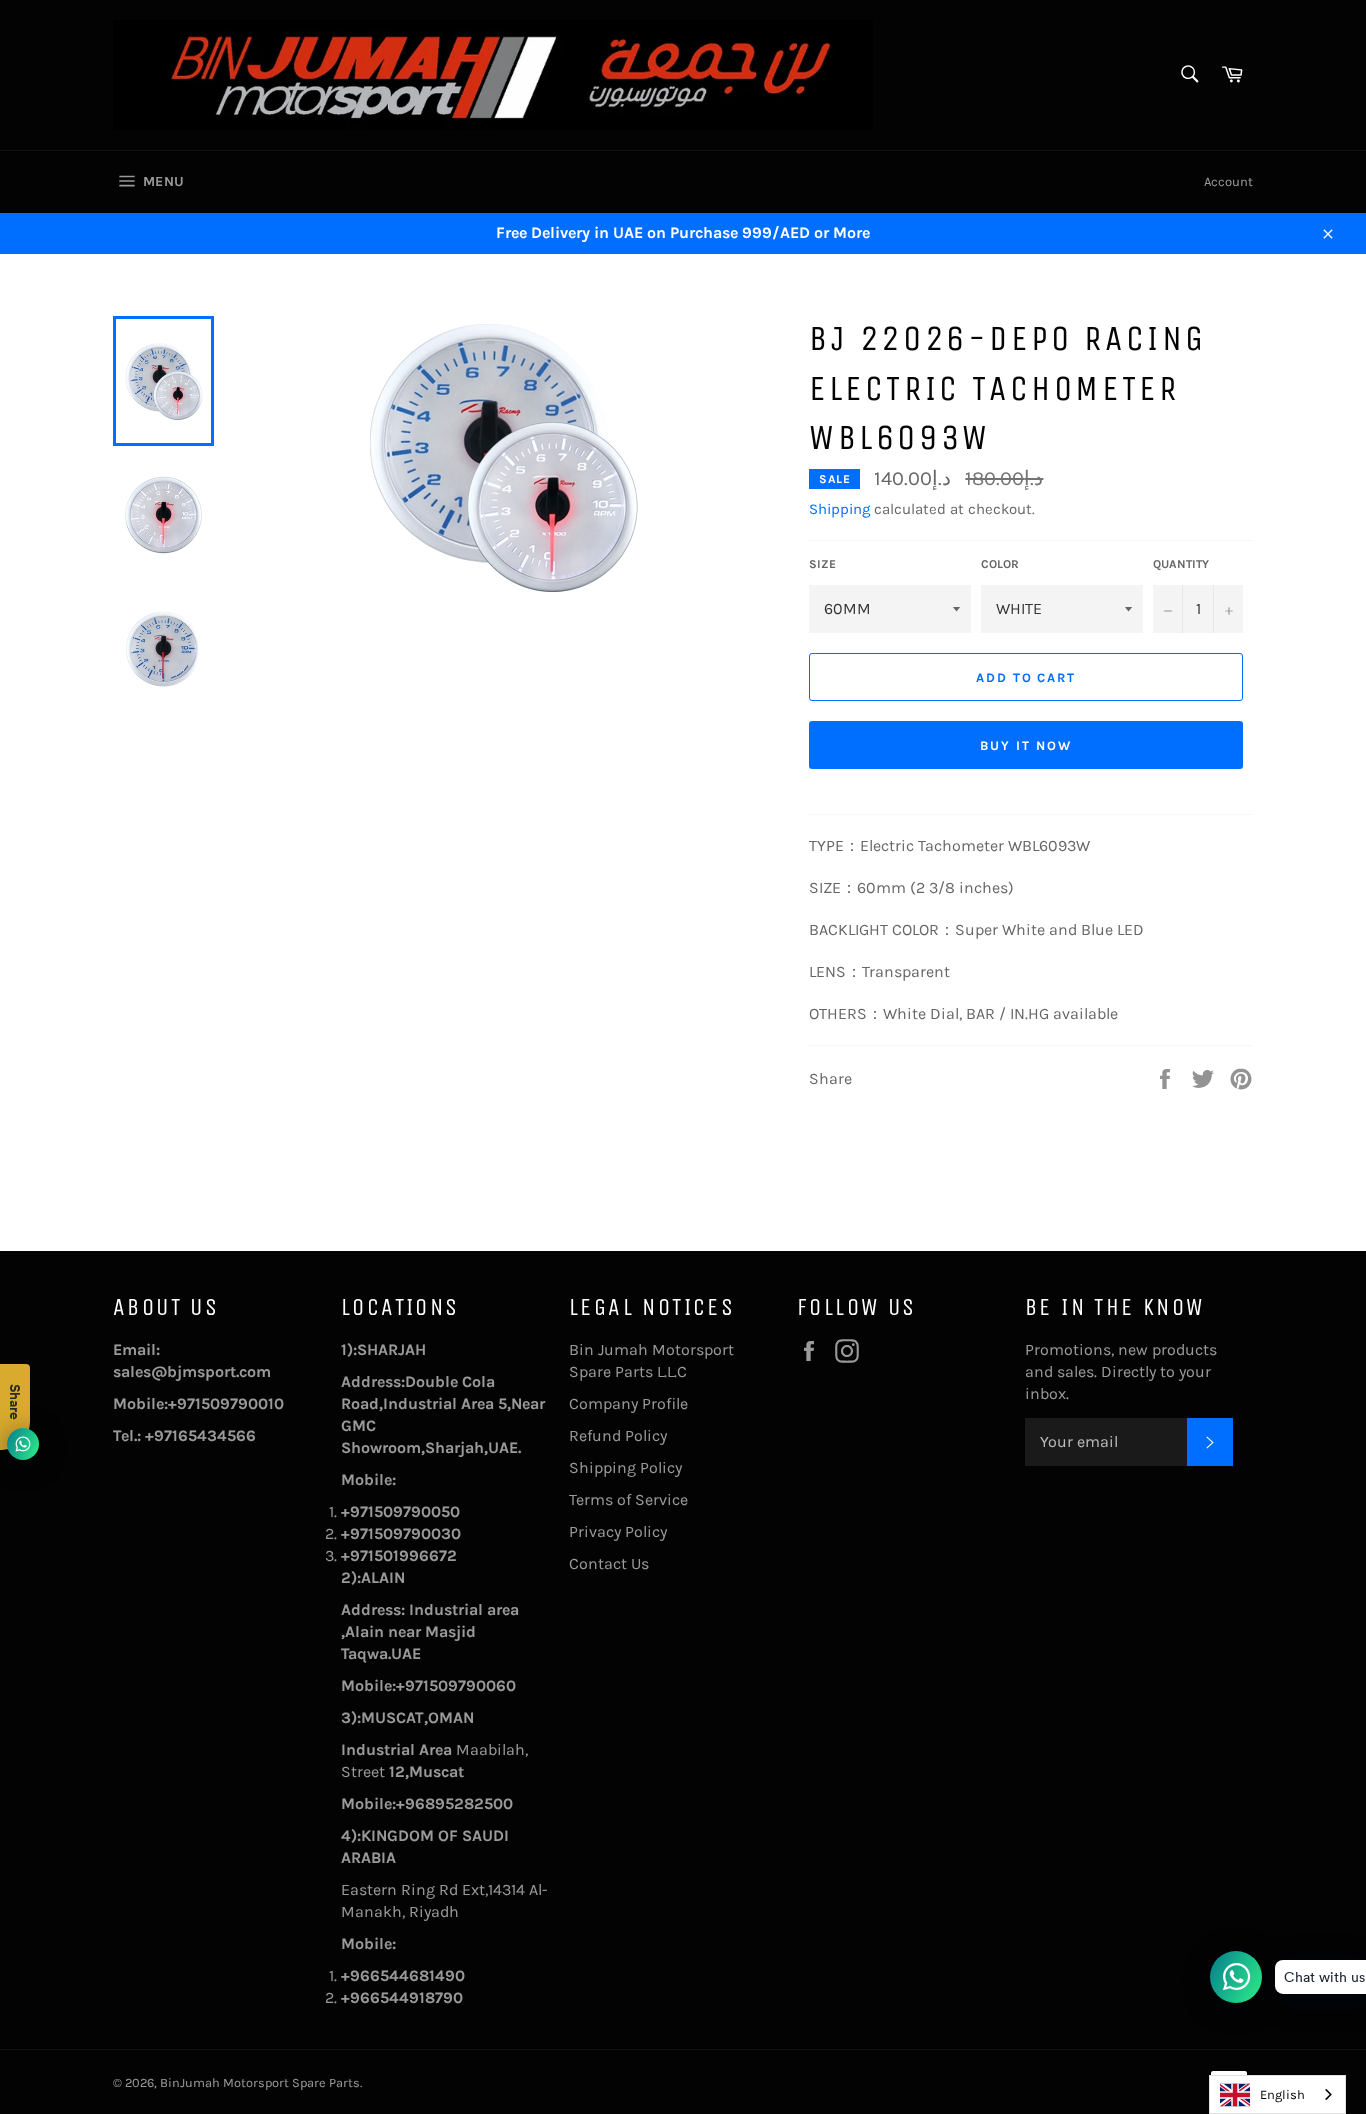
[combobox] (1277, 2094)
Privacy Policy (618, 1531)
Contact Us (609, 1563)
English (1282, 2094)
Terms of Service (628, 1499)
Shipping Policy (625, 1467)
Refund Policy (618, 1435)
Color (1000, 564)
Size (822, 564)
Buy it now (1026, 745)
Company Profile (628, 1403)
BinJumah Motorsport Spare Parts (260, 2082)
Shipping (839, 509)
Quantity (1181, 564)
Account (1228, 181)
